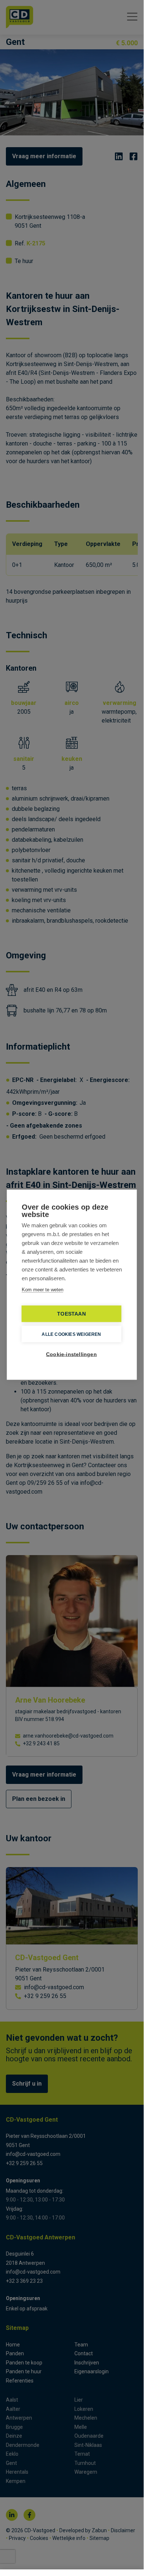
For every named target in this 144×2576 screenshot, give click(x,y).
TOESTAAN (71, 1314)
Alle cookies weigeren (71, 1334)
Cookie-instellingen (71, 1354)
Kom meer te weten (43, 1290)
